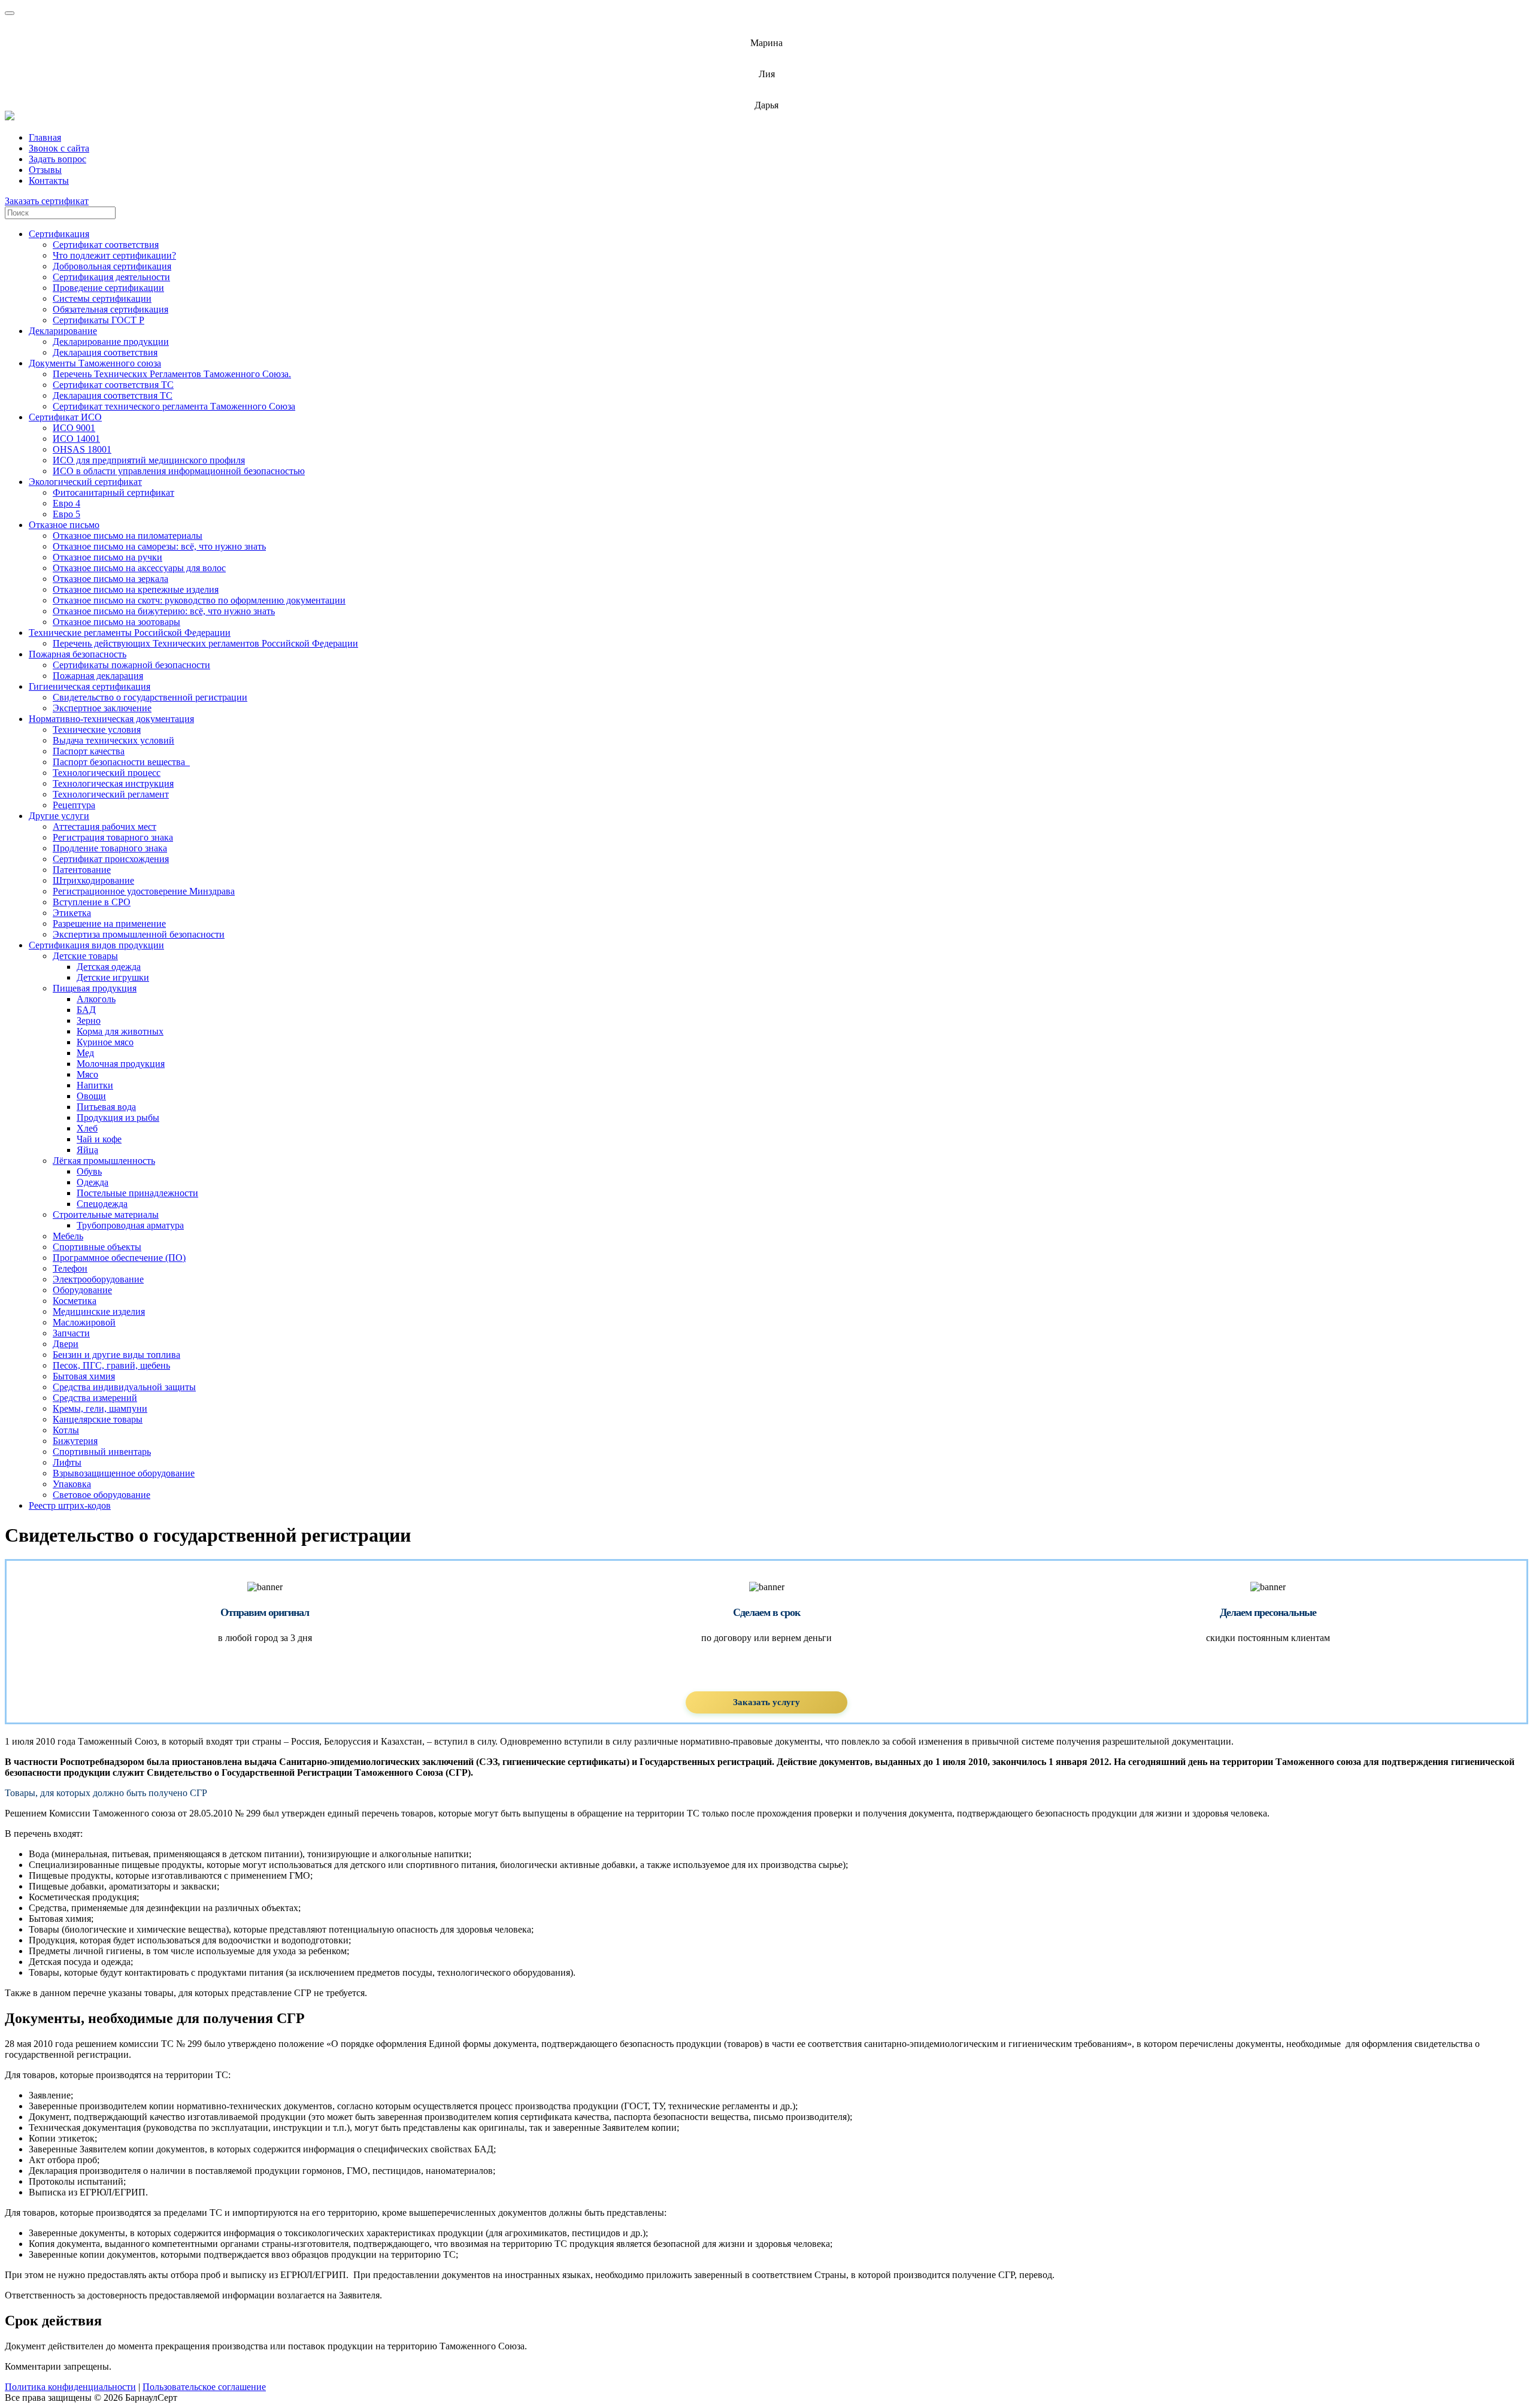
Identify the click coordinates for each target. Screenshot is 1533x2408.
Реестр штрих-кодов (70, 1505)
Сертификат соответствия (106, 245)
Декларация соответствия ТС (113, 395)
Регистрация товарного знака (113, 837)
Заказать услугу (766, 1702)
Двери (66, 1344)
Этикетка (72, 913)
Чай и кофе (99, 1139)
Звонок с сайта (59, 148)
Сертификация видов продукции (96, 945)
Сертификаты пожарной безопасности (131, 665)
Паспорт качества (89, 751)
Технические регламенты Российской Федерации (130, 633)
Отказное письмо (64, 525)
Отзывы (45, 170)
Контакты (49, 181)
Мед (85, 1053)
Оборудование (82, 1290)
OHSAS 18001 (82, 449)
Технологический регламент (111, 794)
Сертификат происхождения (111, 859)
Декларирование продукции (111, 342)
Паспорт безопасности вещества (121, 762)
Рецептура (74, 805)
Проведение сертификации (108, 288)
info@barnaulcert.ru (767, 33)
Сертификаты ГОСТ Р (99, 320)
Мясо (87, 1074)
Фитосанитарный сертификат (113, 492)
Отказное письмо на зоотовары (116, 622)
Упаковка (72, 1484)
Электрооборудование (98, 1279)
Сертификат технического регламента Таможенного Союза (174, 406)
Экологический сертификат (85, 482)
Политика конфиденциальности (70, 2387)
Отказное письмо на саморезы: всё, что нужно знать (159, 546)
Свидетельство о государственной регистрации (150, 697)
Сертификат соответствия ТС (113, 385)
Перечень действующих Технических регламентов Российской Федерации (205, 643)
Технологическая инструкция (113, 783)
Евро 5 (66, 514)
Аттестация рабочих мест (104, 827)
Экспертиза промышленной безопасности (139, 934)
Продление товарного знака (110, 848)
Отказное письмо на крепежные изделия (136, 589)
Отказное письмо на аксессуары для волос (139, 568)
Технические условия (97, 730)
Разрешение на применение (109, 924)
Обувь (89, 1171)
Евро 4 (66, 503)
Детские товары (85, 956)
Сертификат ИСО (65, 417)
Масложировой (84, 1322)
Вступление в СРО (92, 902)
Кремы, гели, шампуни (100, 1408)
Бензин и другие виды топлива (116, 1355)
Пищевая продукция (95, 988)
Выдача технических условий (113, 740)
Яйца (87, 1150)
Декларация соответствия (105, 352)
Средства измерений (95, 1398)
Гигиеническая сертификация (90, 686)
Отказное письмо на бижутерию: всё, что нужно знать (164, 611)
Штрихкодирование (93, 880)
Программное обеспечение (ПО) (119, 1258)
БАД (86, 1010)
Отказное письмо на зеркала (110, 579)
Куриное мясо (105, 1042)
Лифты (67, 1462)
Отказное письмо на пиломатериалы (128, 536)
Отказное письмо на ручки (107, 557)
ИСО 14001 (76, 439)
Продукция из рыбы (118, 1117)
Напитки (95, 1085)
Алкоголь (96, 999)
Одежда (93, 1182)
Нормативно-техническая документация (111, 719)
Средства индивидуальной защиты (124, 1387)
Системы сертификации (102, 298)
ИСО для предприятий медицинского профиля (149, 460)
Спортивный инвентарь (102, 1452)
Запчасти (71, 1333)
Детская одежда (109, 967)
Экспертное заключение (102, 708)
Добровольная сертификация (112, 266)
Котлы (66, 1430)
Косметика (75, 1301)
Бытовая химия (84, 1376)
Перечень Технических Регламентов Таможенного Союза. (172, 374)
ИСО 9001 (74, 428)
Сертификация (59, 234)
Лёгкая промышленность (104, 1161)
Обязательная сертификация (110, 309)
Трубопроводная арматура (130, 1225)
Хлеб (87, 1128)
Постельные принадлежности (137, 1193)
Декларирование (63, 331)
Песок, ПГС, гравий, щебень (111, 1365)
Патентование (82, 870)
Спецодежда (102, 1204)
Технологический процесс (107, 773)
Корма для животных (120, 1031)
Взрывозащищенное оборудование (124, 1473)
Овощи (91, 1096)
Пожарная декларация (98, 676)
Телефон (70, 1268)
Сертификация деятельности (111, 277)
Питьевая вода (106, 1107)
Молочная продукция (121, 1064)
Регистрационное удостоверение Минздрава (144, 891)
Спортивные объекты (97, 1247)
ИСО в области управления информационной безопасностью (179, 471)
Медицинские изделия (99, 1311)
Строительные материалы (106, 1214)
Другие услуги (59, 816)
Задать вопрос (57, 159)
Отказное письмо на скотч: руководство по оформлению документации (199, 600)
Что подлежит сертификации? (114, 255)
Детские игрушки (113, 977)
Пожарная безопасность (78, 654)
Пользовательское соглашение (204, 2387)
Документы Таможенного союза (95, 363)
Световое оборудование (102, 1495)
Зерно (89, 1020)
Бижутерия (75, 1441)
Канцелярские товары (98, 1419)
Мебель (68, 1236)
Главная (45, 137)
